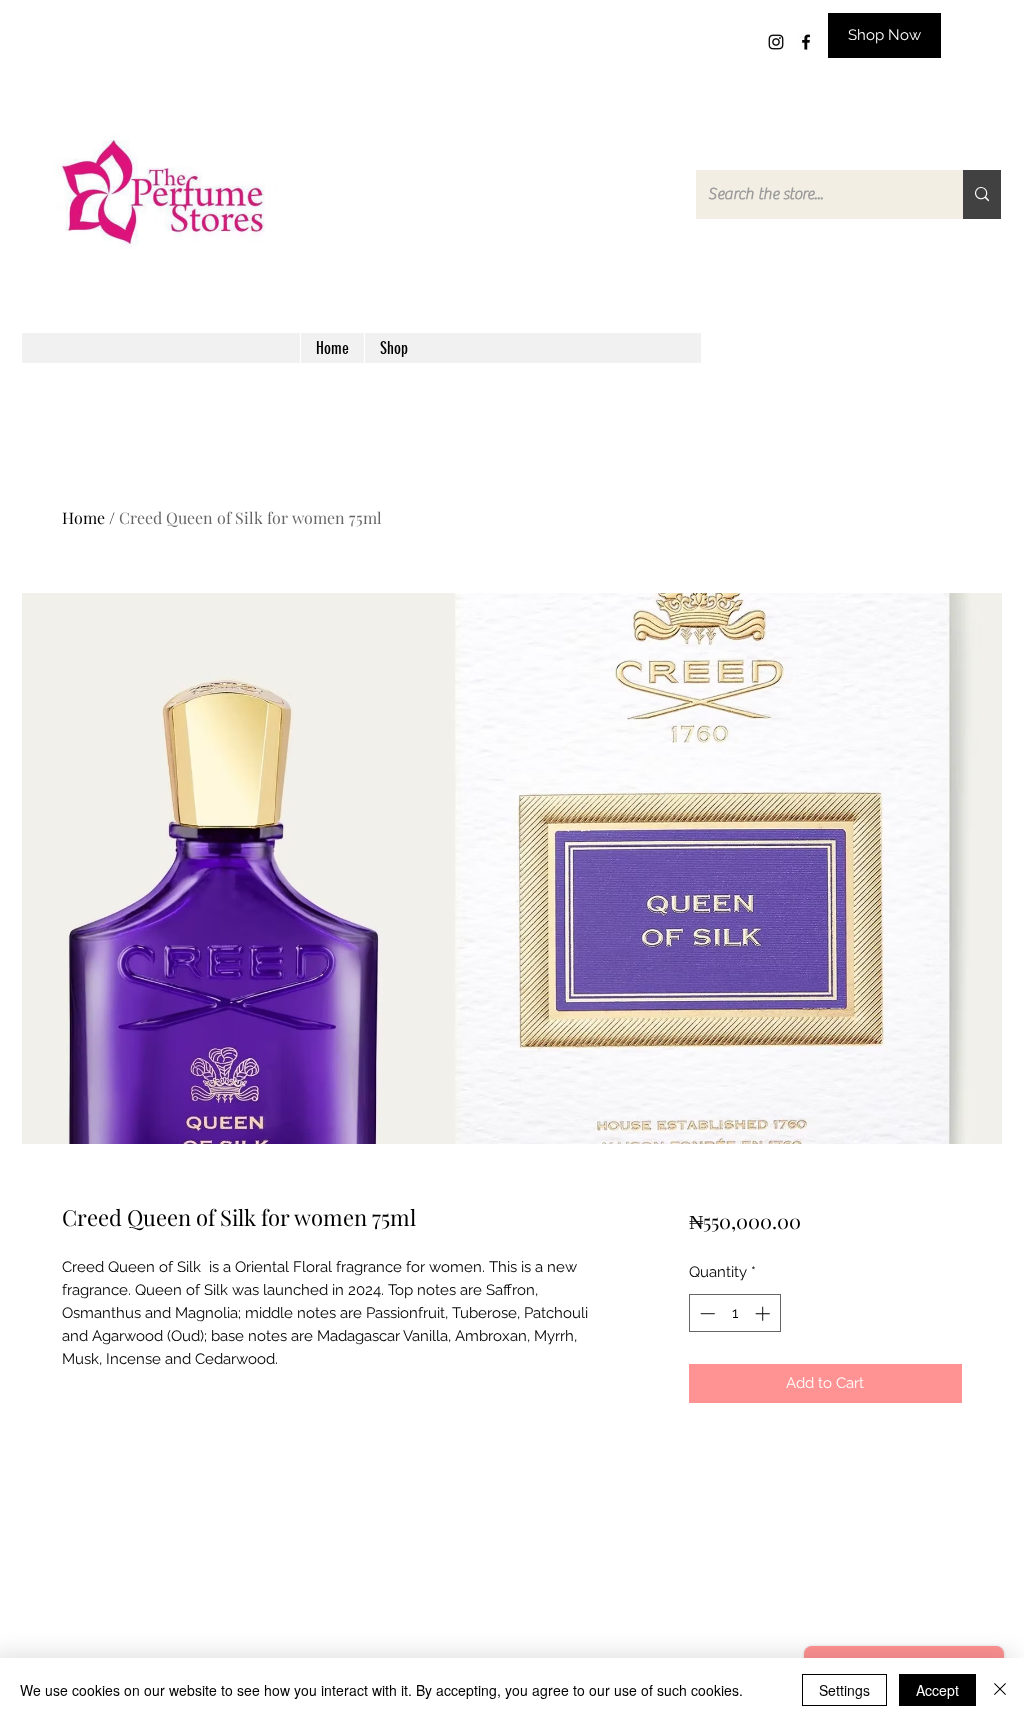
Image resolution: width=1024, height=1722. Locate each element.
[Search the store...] (982, 194)
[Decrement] (705, 1313)
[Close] (1000, 1690)
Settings (844, 1690)
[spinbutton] (734, 1313)
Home (83, 517)
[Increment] (764, 1313)
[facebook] (806, 42)
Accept (937, 1690)
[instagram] (776, 42)
